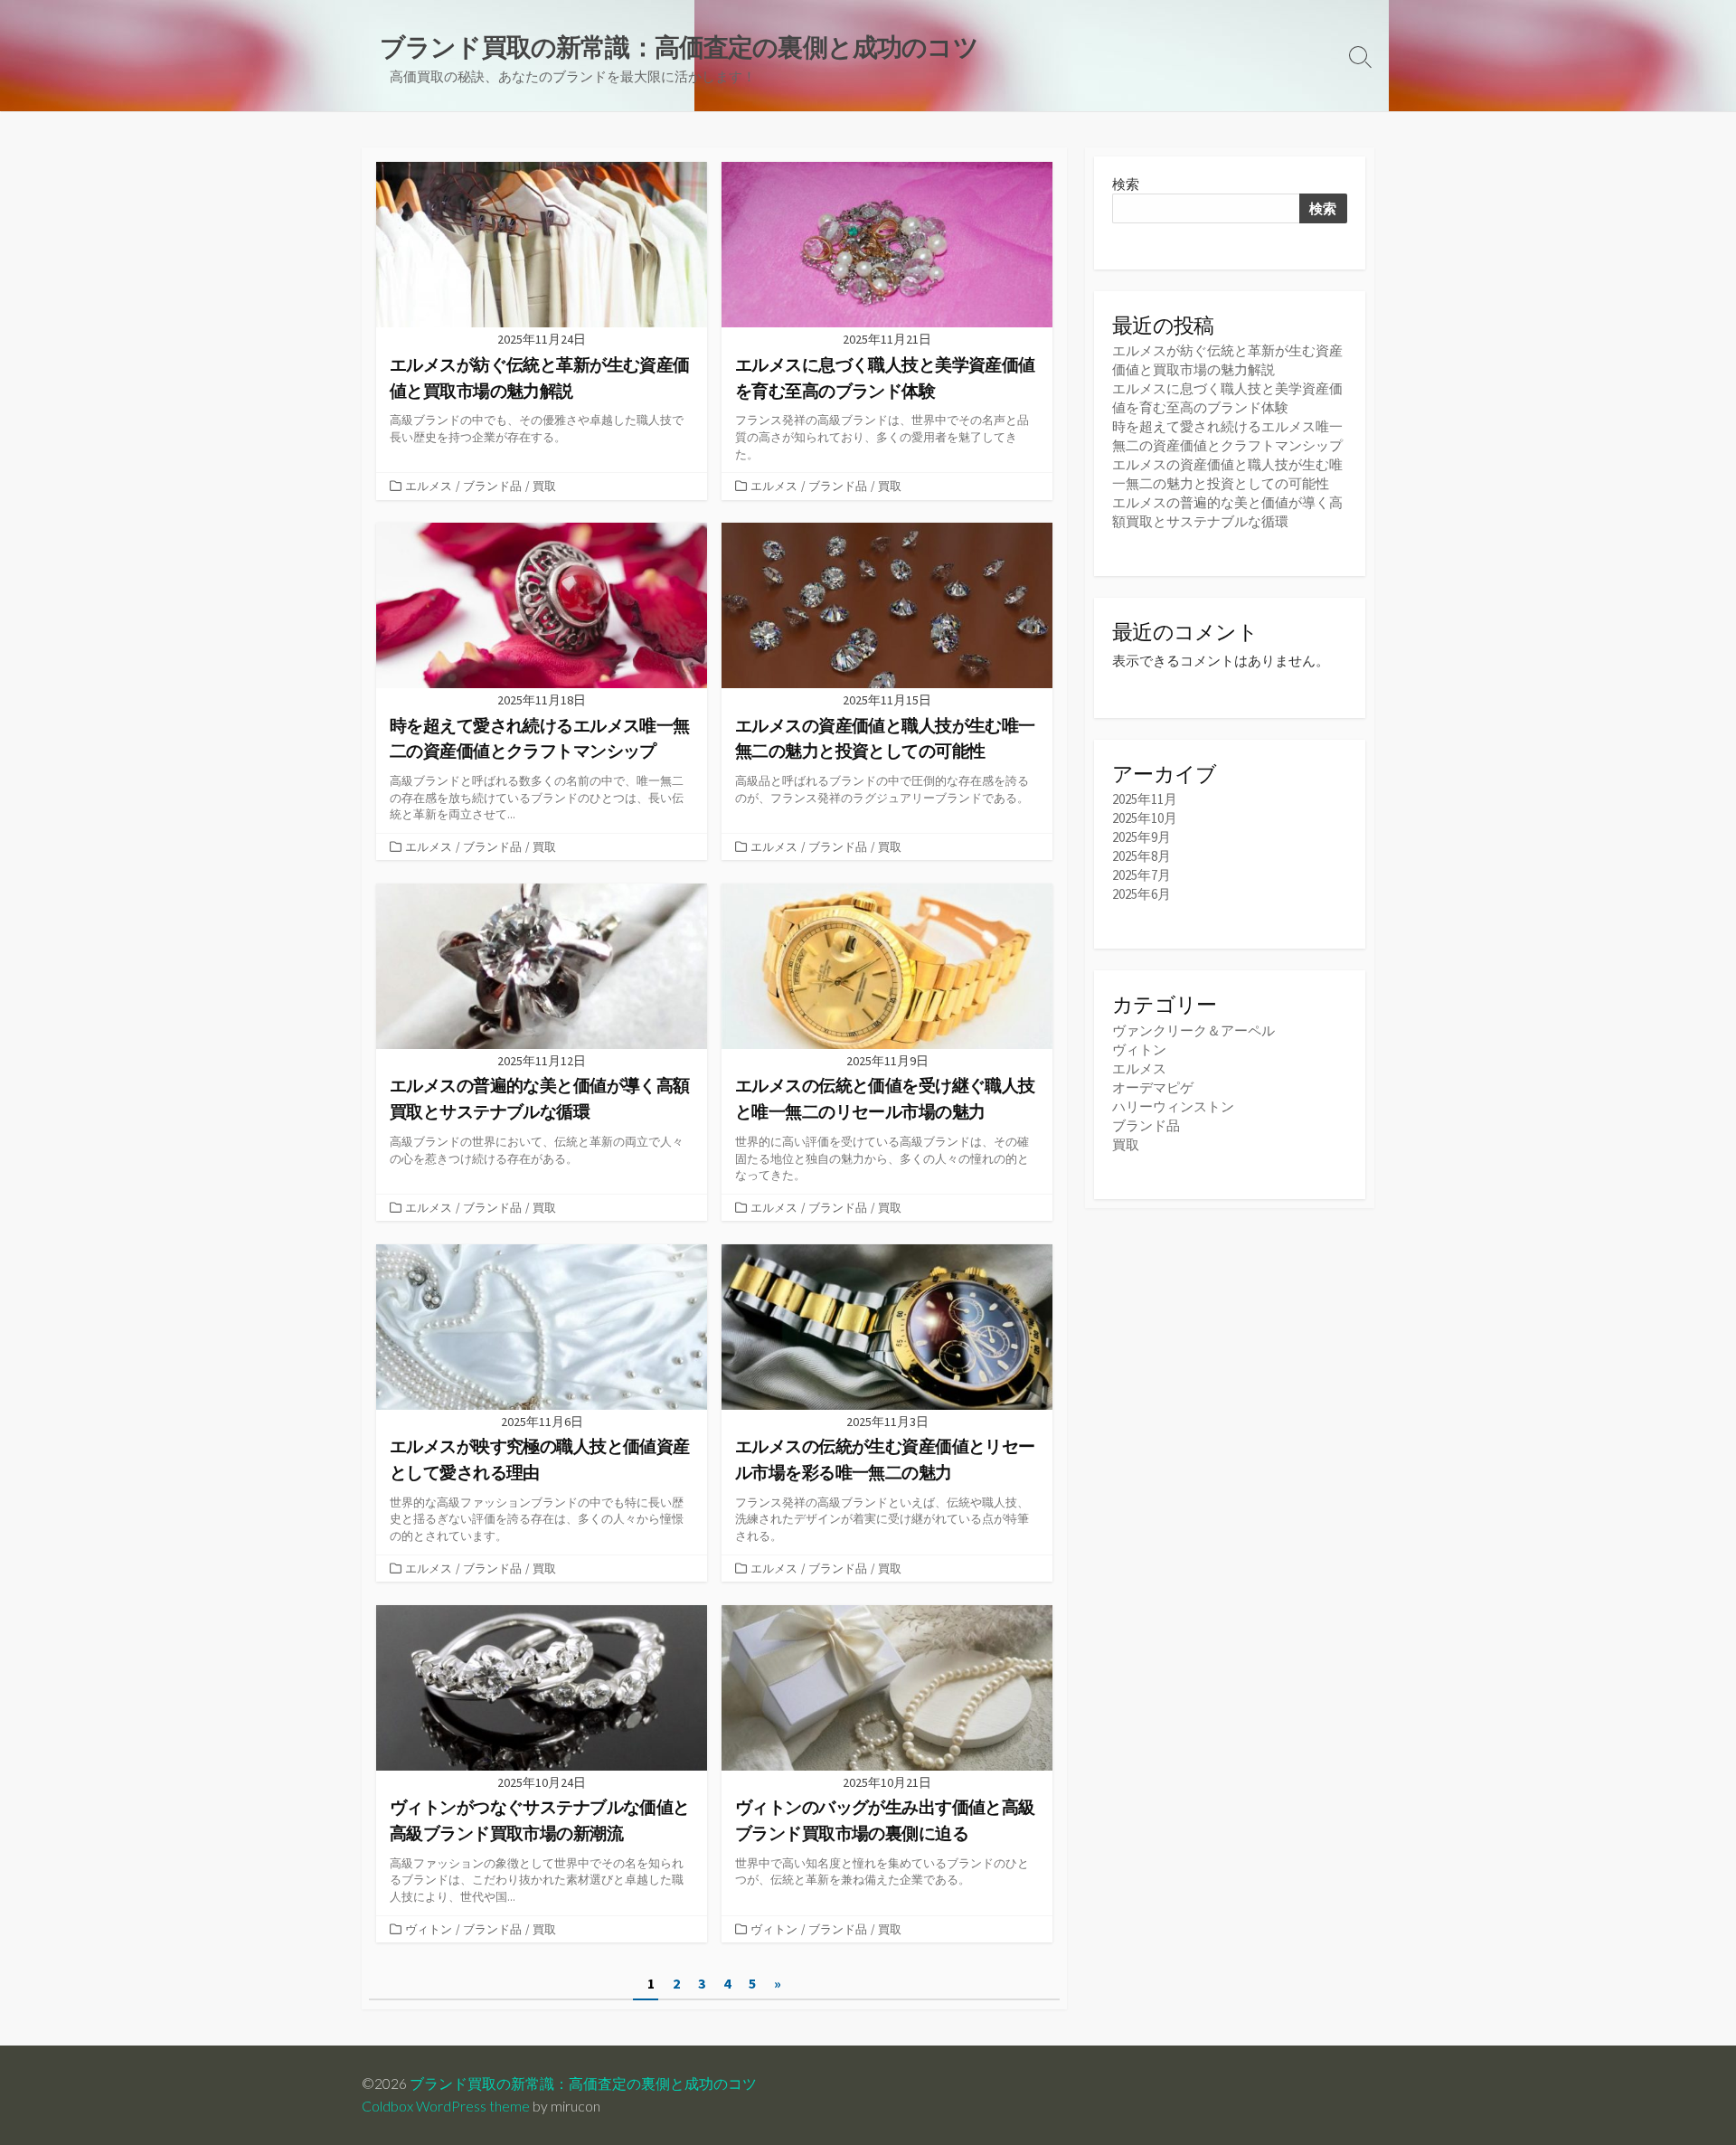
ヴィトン (429, 1929)
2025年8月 (1142, 856)
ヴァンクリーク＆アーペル (1193, 1030)
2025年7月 (1142, 875)
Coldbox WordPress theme (446, 2106)
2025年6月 (1142, 894)
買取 (544, 486)
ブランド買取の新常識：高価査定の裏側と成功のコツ (583, 2084)
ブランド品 (492, 486)
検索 (1126, 184)
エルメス (429, 486)
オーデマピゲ (1153, 1087)
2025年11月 (1145, 799)
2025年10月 (1145, 818)
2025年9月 (1142, 837)
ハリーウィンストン (1173, 1106)
